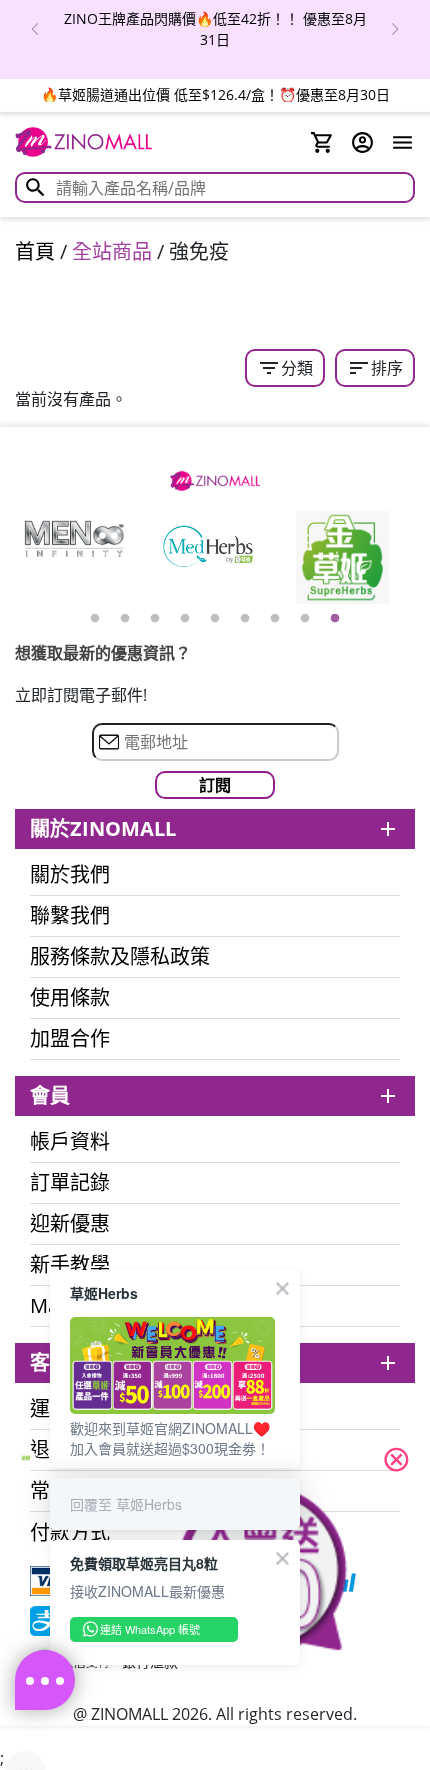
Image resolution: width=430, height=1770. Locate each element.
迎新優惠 (70, 1224)
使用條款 (70, 998)
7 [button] (275, 619)
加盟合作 (70, 1039)
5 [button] (215, 619)
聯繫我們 (70, 916)
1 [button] (95, 619)
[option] (215, 29)
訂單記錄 (70, 1183)
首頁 (35, 251)
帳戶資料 (70, 1142)
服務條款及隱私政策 (120, 957)
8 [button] (305, 619)
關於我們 (70, 875)
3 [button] (155, 619)
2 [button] (125, 619)
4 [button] (185, 619)
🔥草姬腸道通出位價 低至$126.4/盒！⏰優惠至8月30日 (215, 94)
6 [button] (245, 619)
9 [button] (335, 619)
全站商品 (112, 251)
